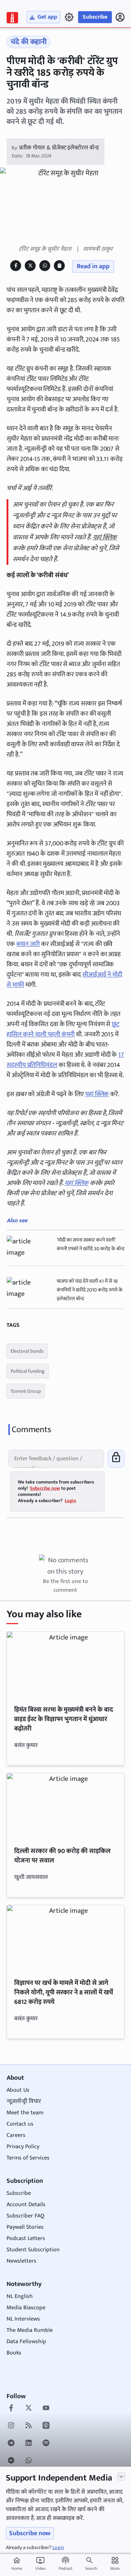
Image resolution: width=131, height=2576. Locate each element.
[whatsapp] (29, 2461)
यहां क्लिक (105, 538)
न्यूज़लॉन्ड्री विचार (24, 2101)
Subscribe (95, 17)
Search (91, 2568)
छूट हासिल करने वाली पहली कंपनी (63, 1029)
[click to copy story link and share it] (59, 265)
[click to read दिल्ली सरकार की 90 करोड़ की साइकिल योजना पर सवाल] (65, 1806)
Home (17, 2564)
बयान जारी (28, 944)
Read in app (93, 266)
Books (14, 2353)
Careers (16, 2135)
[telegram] (11, 2444)
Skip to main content (40, 50)
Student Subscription (33, 2250)
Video (40, 2564)
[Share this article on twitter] (30, 265)
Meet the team (25, 2113)
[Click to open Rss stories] (29, 2426)
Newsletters (21, 2261)
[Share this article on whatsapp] (45, 265)
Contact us (20, 2124)
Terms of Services (28, 2158)
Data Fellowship (26, 2342)
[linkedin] (29, 2444)
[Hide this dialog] (121, 2477)
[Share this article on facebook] (16, 265)
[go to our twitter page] (29, 2409)
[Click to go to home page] (12, 18)
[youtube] (46, 2409)
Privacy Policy (23, 2147)
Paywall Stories (25, 2227)
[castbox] (11, 2461)
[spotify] (46, 2444)
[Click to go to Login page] (120, 17)
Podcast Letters (26, 2238)
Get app (47, 17)
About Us (18, 2090)
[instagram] (11, 2426)
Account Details (26, 2204)
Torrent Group (26, 1391)
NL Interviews (23, 2319)
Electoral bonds (27, 1351)
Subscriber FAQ (25, 2216)
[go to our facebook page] (11, 2409)
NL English (20, 2296)
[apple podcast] (46, 2426)
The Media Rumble (30, 2330)
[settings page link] (69, 17)
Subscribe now (30, 2533)
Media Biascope (26, 2308)
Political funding (28, 1371)
